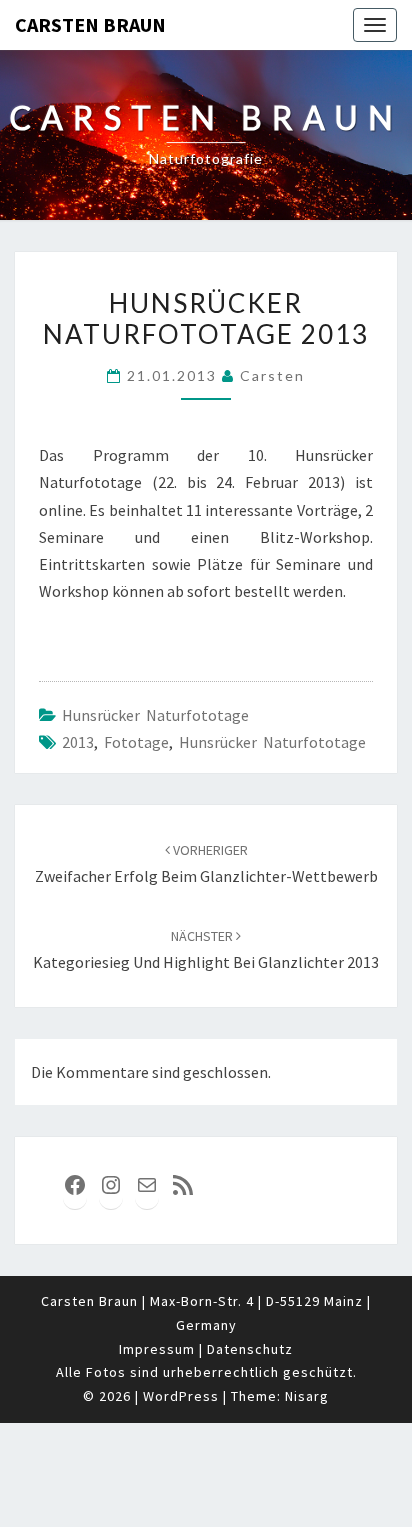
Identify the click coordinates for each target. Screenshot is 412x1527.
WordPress (181, 1396)
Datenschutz (250, 1349)
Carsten (272, 375)
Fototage (136, 742)
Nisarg (307, 1396)
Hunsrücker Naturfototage (155, 715)
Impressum (157, 1349)
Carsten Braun (90, 24)
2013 (78, 742)
